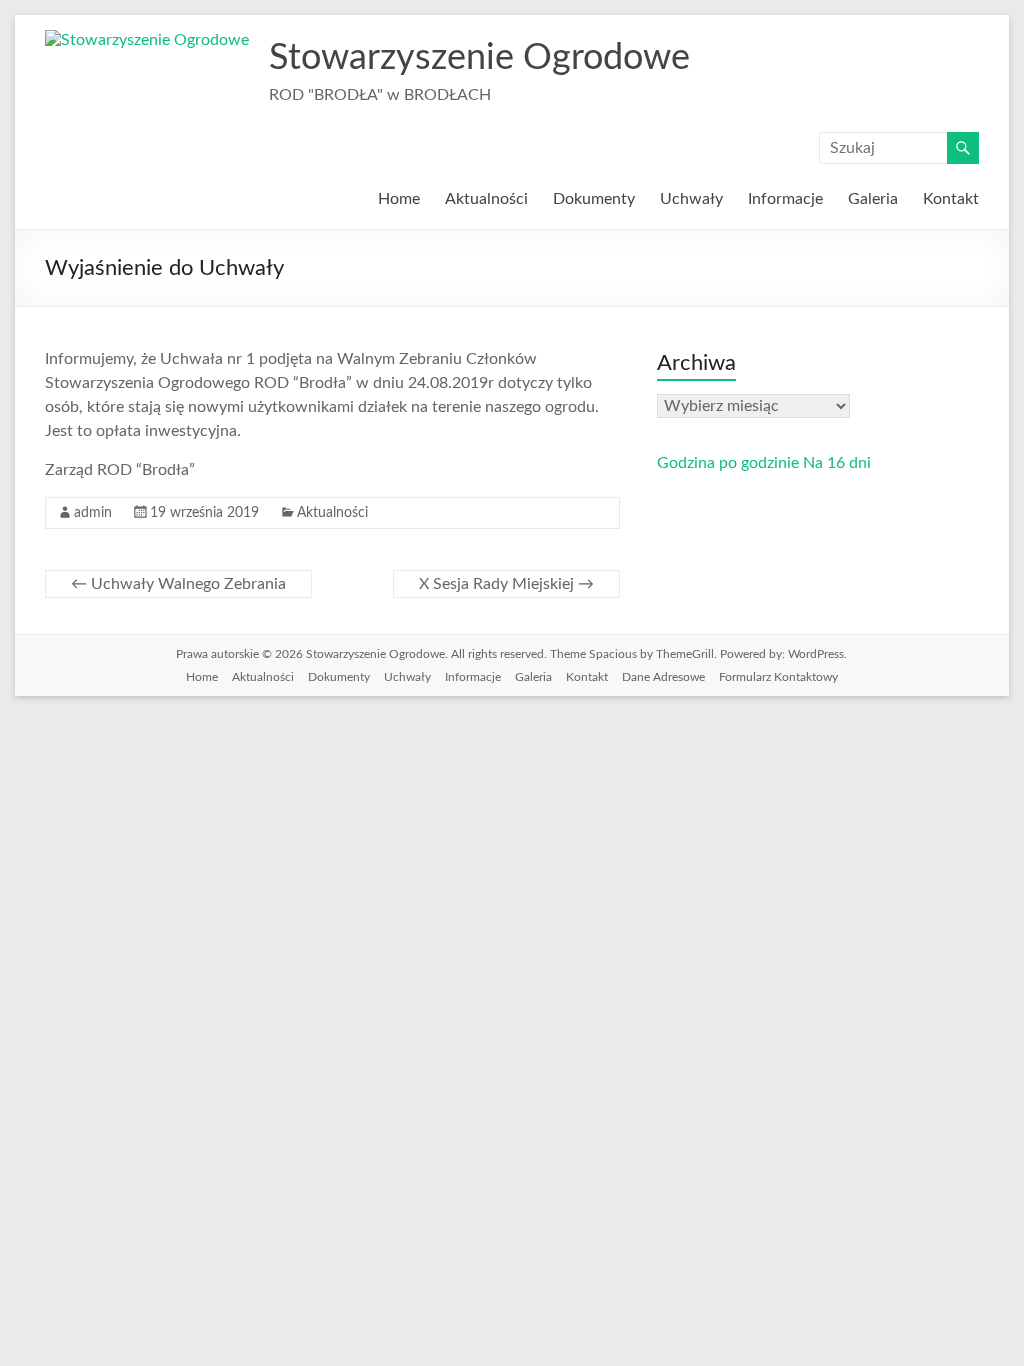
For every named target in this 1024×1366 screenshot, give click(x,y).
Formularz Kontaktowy (778, 677)
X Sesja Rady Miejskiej (506, 584)
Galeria (873, 199)
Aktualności (486, 199)
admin (93, 513)
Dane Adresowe (663, 677)
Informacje (785, 199)
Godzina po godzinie (728, 463)
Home (399, 199)
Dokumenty (594, 199)
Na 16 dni (837, 463)
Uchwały (691, 199)
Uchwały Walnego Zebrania (178, 584)
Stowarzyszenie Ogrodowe (479, 58)
